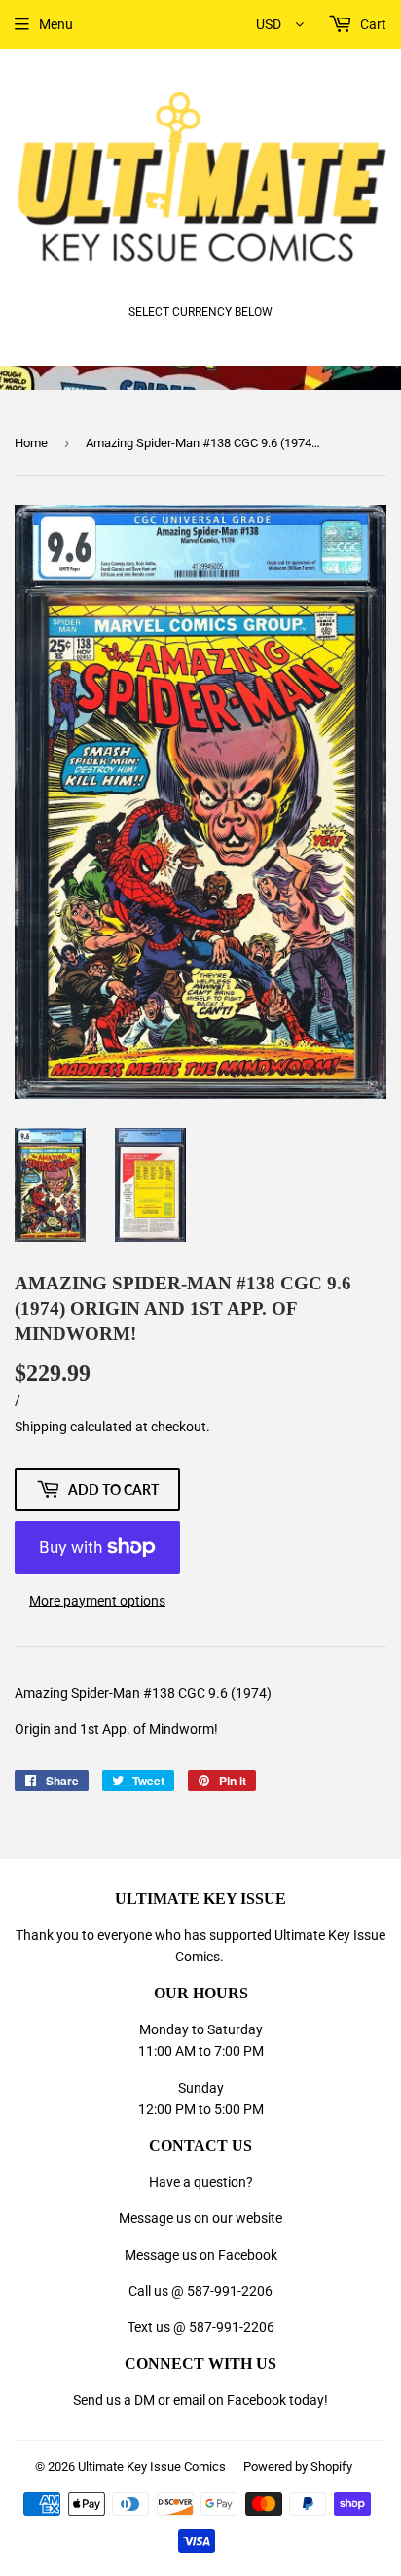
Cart (372, 24)
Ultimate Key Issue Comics (152, 2467)
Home (31, 443)
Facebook (256, 2400)
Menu (56, 24)
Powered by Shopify (298, 2467)
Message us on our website (200, 2218)
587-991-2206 (230, 2291)
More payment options (97, 1601)
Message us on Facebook (201, 2255)
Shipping (41, 1427)
